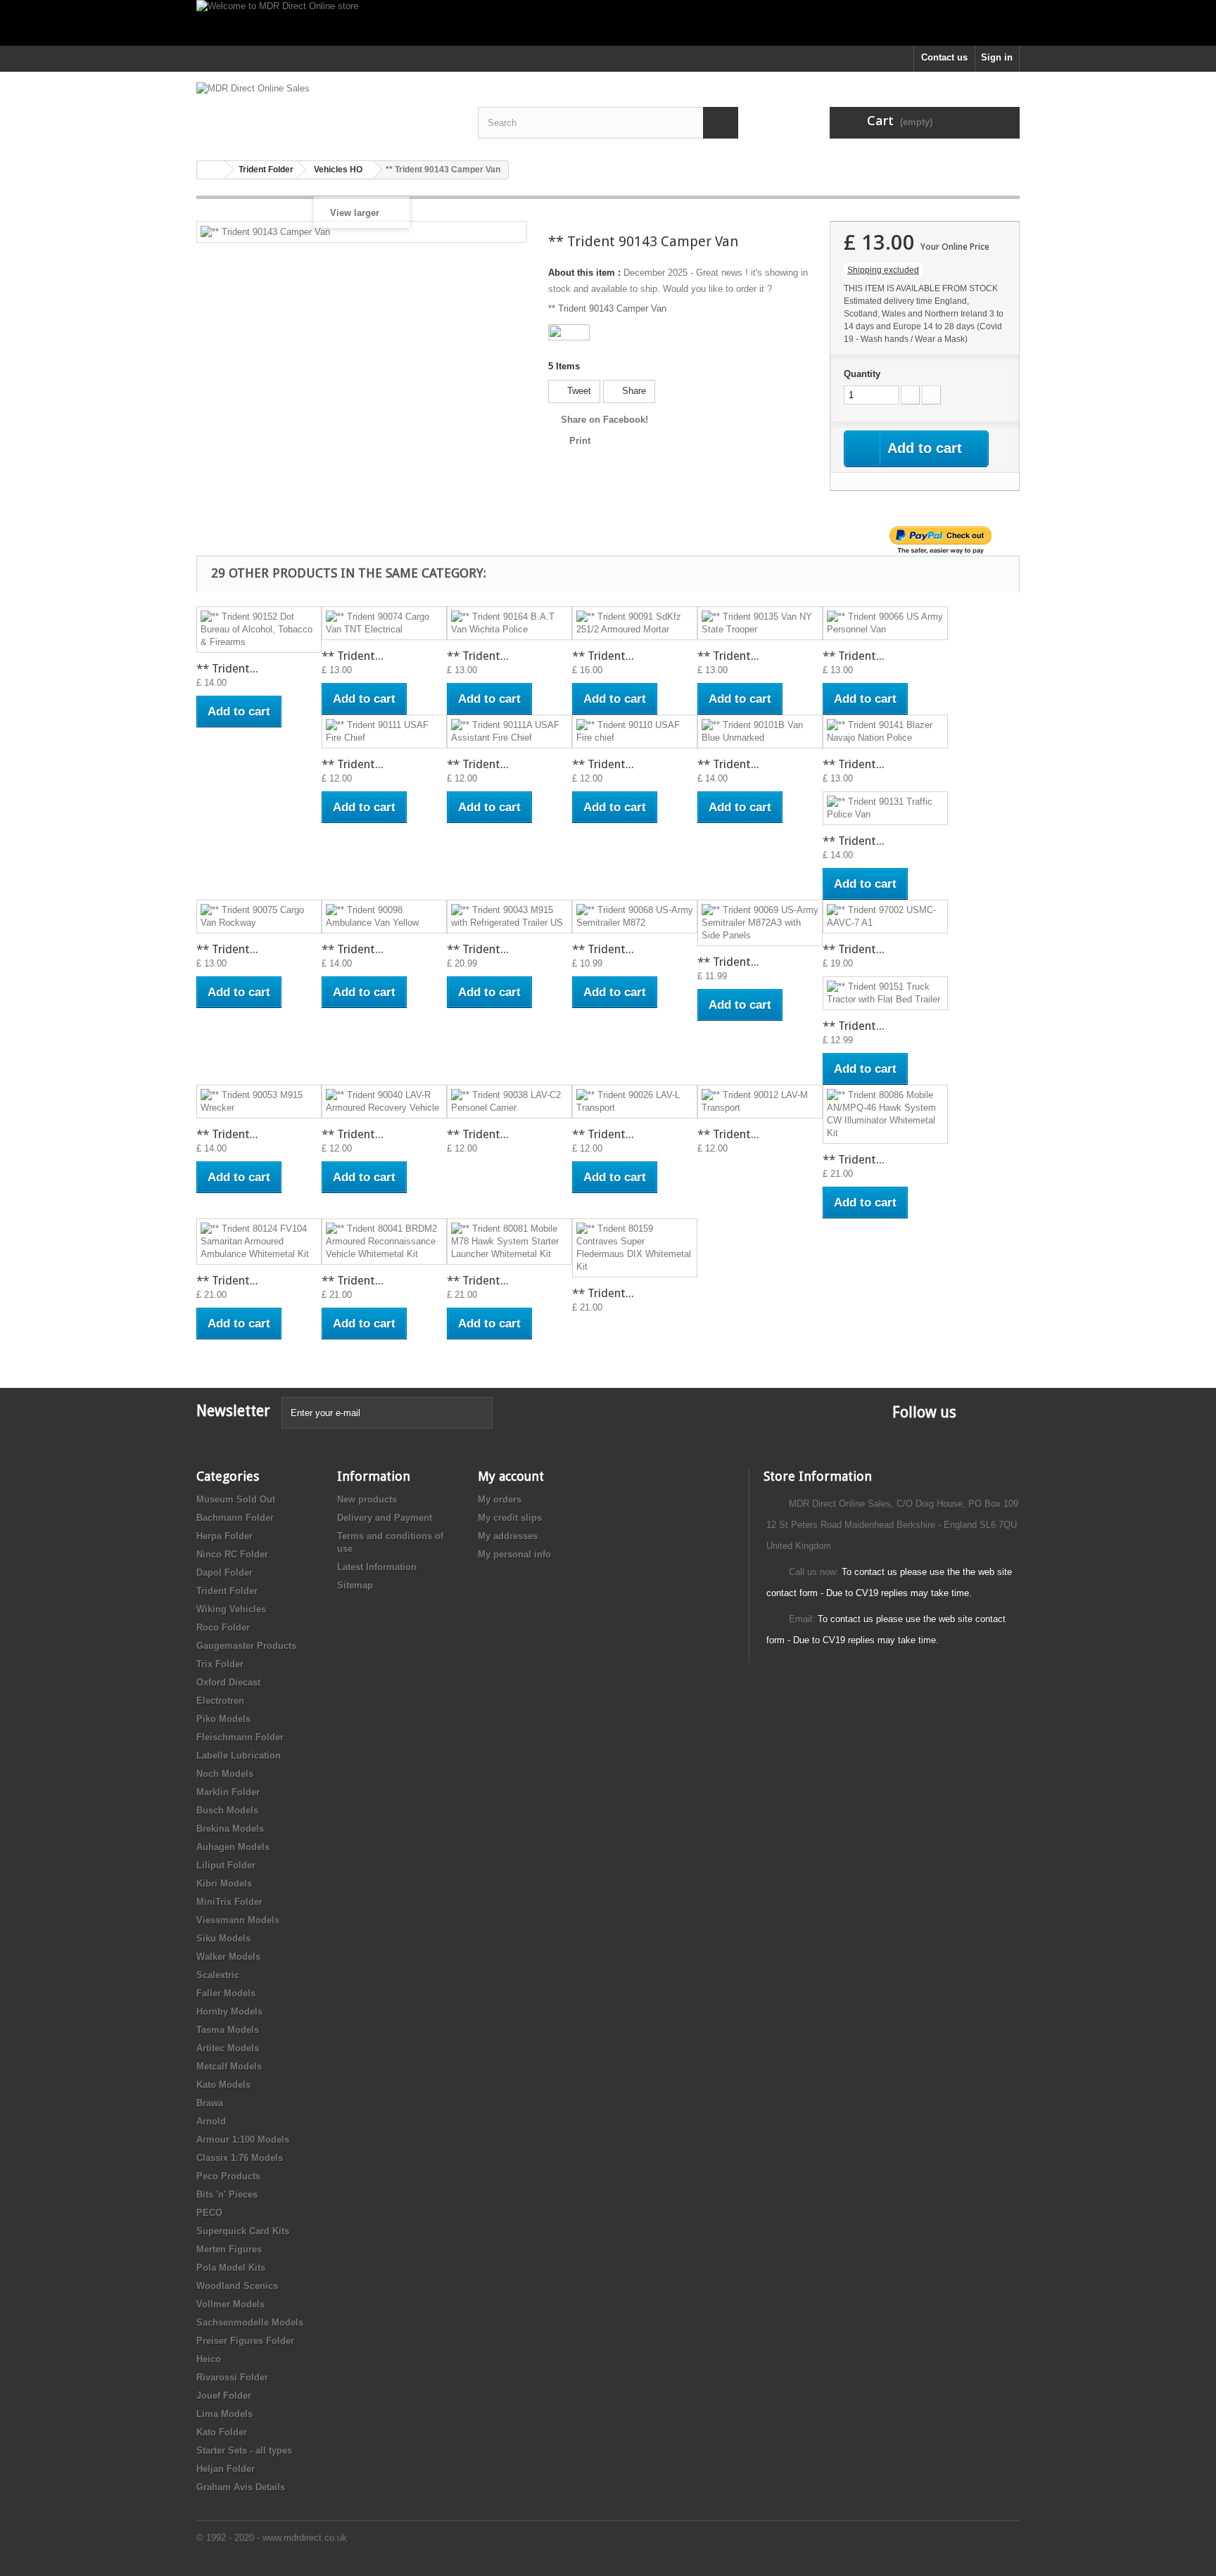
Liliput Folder (226, 1865)
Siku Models (223, 1938)
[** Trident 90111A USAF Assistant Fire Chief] (509, 732)
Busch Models (227, 1810)
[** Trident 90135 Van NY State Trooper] (760, 623)
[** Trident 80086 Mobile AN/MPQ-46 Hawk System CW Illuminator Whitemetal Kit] (885, 1114)
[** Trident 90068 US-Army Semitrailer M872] (635, 917)
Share (633, 391)
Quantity (862, 374)
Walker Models (228, 1957)
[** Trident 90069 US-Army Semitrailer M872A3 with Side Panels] (760, 923)
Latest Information (377, 1567)
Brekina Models (230, 1829)
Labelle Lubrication (239, 1755)
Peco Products (228, 2176)
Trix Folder (220, 1664)
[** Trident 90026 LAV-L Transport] (635, 1102)
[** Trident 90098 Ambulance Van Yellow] (384, 917)
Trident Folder (227, 1591)
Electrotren (220, 1701)
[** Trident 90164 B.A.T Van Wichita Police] (509, 623)
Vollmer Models (230, 2304)
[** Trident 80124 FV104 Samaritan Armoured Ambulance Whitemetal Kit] (259, 1242)
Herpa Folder (224, 1536)
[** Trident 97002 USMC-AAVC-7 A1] (885, 917)
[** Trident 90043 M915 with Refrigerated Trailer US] (509, 917)
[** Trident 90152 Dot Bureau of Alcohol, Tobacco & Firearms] (259, 630)
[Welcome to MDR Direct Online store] (608, 23)
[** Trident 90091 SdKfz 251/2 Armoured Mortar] (635, 623)
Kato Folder (222, 2432)
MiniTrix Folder (229, 1902)
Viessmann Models (238, 1920)
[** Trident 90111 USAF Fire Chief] (384, 732)
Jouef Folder (224, 2396)
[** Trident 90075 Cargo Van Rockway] (259, 917)
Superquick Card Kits (243, 2231)
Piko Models (223, 1719)
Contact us (944, 57)
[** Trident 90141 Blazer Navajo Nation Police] (885, 732)
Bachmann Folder (235, 1518)
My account (511, 1476)
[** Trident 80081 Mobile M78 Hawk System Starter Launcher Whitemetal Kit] (509, 1242)
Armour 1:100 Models (243, 2140)
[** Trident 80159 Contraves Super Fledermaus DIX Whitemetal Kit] (635, 1248)
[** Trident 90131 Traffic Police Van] (885, 808)
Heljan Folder (226, 2469)
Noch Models (225, 1774)
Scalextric (218, 1975)
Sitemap (355, 1585)
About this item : (584, 273)
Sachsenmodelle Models (250, 2322)
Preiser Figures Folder (245, 2341)
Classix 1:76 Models (240, 2158)
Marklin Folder (228, 1792)
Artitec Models (228, 2048)
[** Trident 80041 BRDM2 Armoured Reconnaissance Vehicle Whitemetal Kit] (384, 1242)
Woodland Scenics (237, 2286)
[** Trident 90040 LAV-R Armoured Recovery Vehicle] (384, 1102)
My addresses (508, 1536)
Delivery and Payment (385, 1518)
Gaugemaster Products (246, 1646)
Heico (209, 2359)
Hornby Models (229, 2011)
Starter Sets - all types (244, 2450)
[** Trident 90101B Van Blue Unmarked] (760, 732)
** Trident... (227, 668)
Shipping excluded (883, 270)
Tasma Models (228, 2030)
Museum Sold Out (236, 1499)
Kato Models (223, 2085)
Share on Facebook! (604, 420)
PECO (209, 2213)
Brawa (210, 2103)
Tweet (578, 391)
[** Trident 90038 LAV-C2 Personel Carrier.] (509, 1102)
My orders (500, 1499)
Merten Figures (229, 2249)
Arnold (211, 2121)
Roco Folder (223, 1627)
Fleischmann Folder (240, 1737)
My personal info (514, 1554)
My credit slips (510, 1518)
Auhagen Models (233, 1847)
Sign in (997, 57)
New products (367, 1499)
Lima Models (224, 2414)
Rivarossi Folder (232, 2377)
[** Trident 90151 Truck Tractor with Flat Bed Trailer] (885, 993)
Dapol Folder (224, 1573)
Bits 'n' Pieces (227, 2194)
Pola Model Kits (231, 2268)
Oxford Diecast (228, 1682)
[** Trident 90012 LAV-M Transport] (760, 1102)
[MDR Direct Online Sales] (327, 111)
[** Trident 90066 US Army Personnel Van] (885, 623)
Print (580, 441)
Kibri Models (224, 1883)
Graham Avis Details (241, 2487)
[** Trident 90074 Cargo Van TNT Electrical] (384, 623)
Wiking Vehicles (231, 1609)
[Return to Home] (211, 170)
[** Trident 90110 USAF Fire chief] (635, 732)
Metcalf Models (229, 2066)
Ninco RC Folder (232, 1554)
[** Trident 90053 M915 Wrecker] (259, 1102)
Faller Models (226, 1993)
